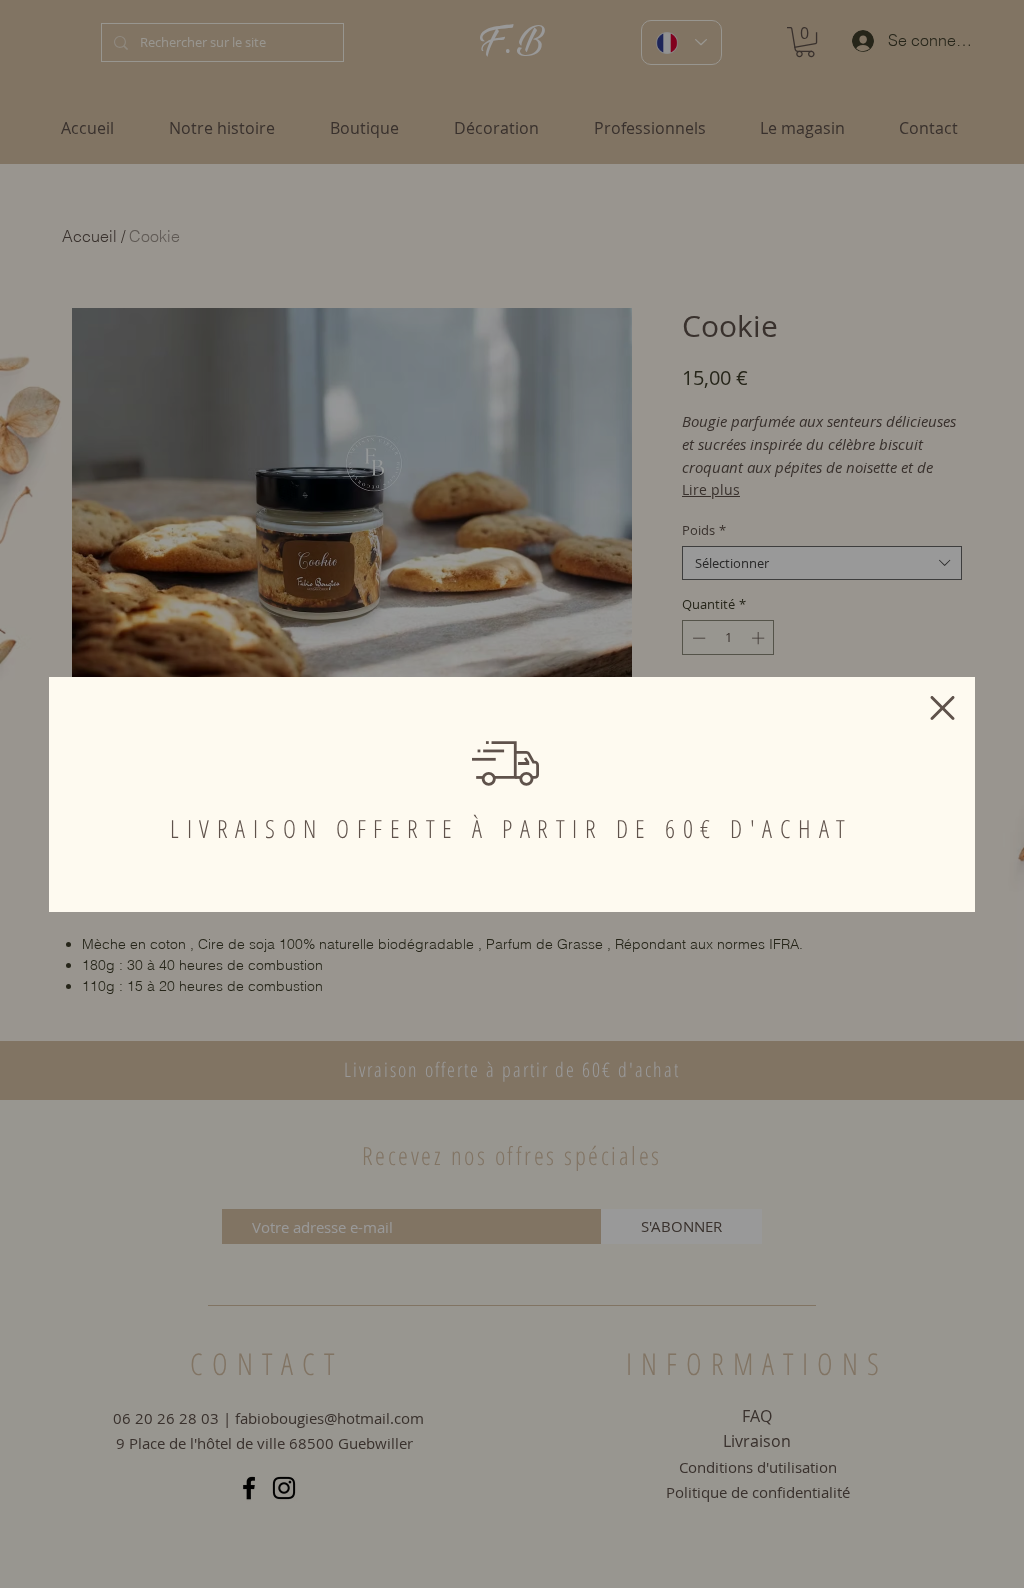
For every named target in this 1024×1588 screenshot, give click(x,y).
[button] (942, 708)
